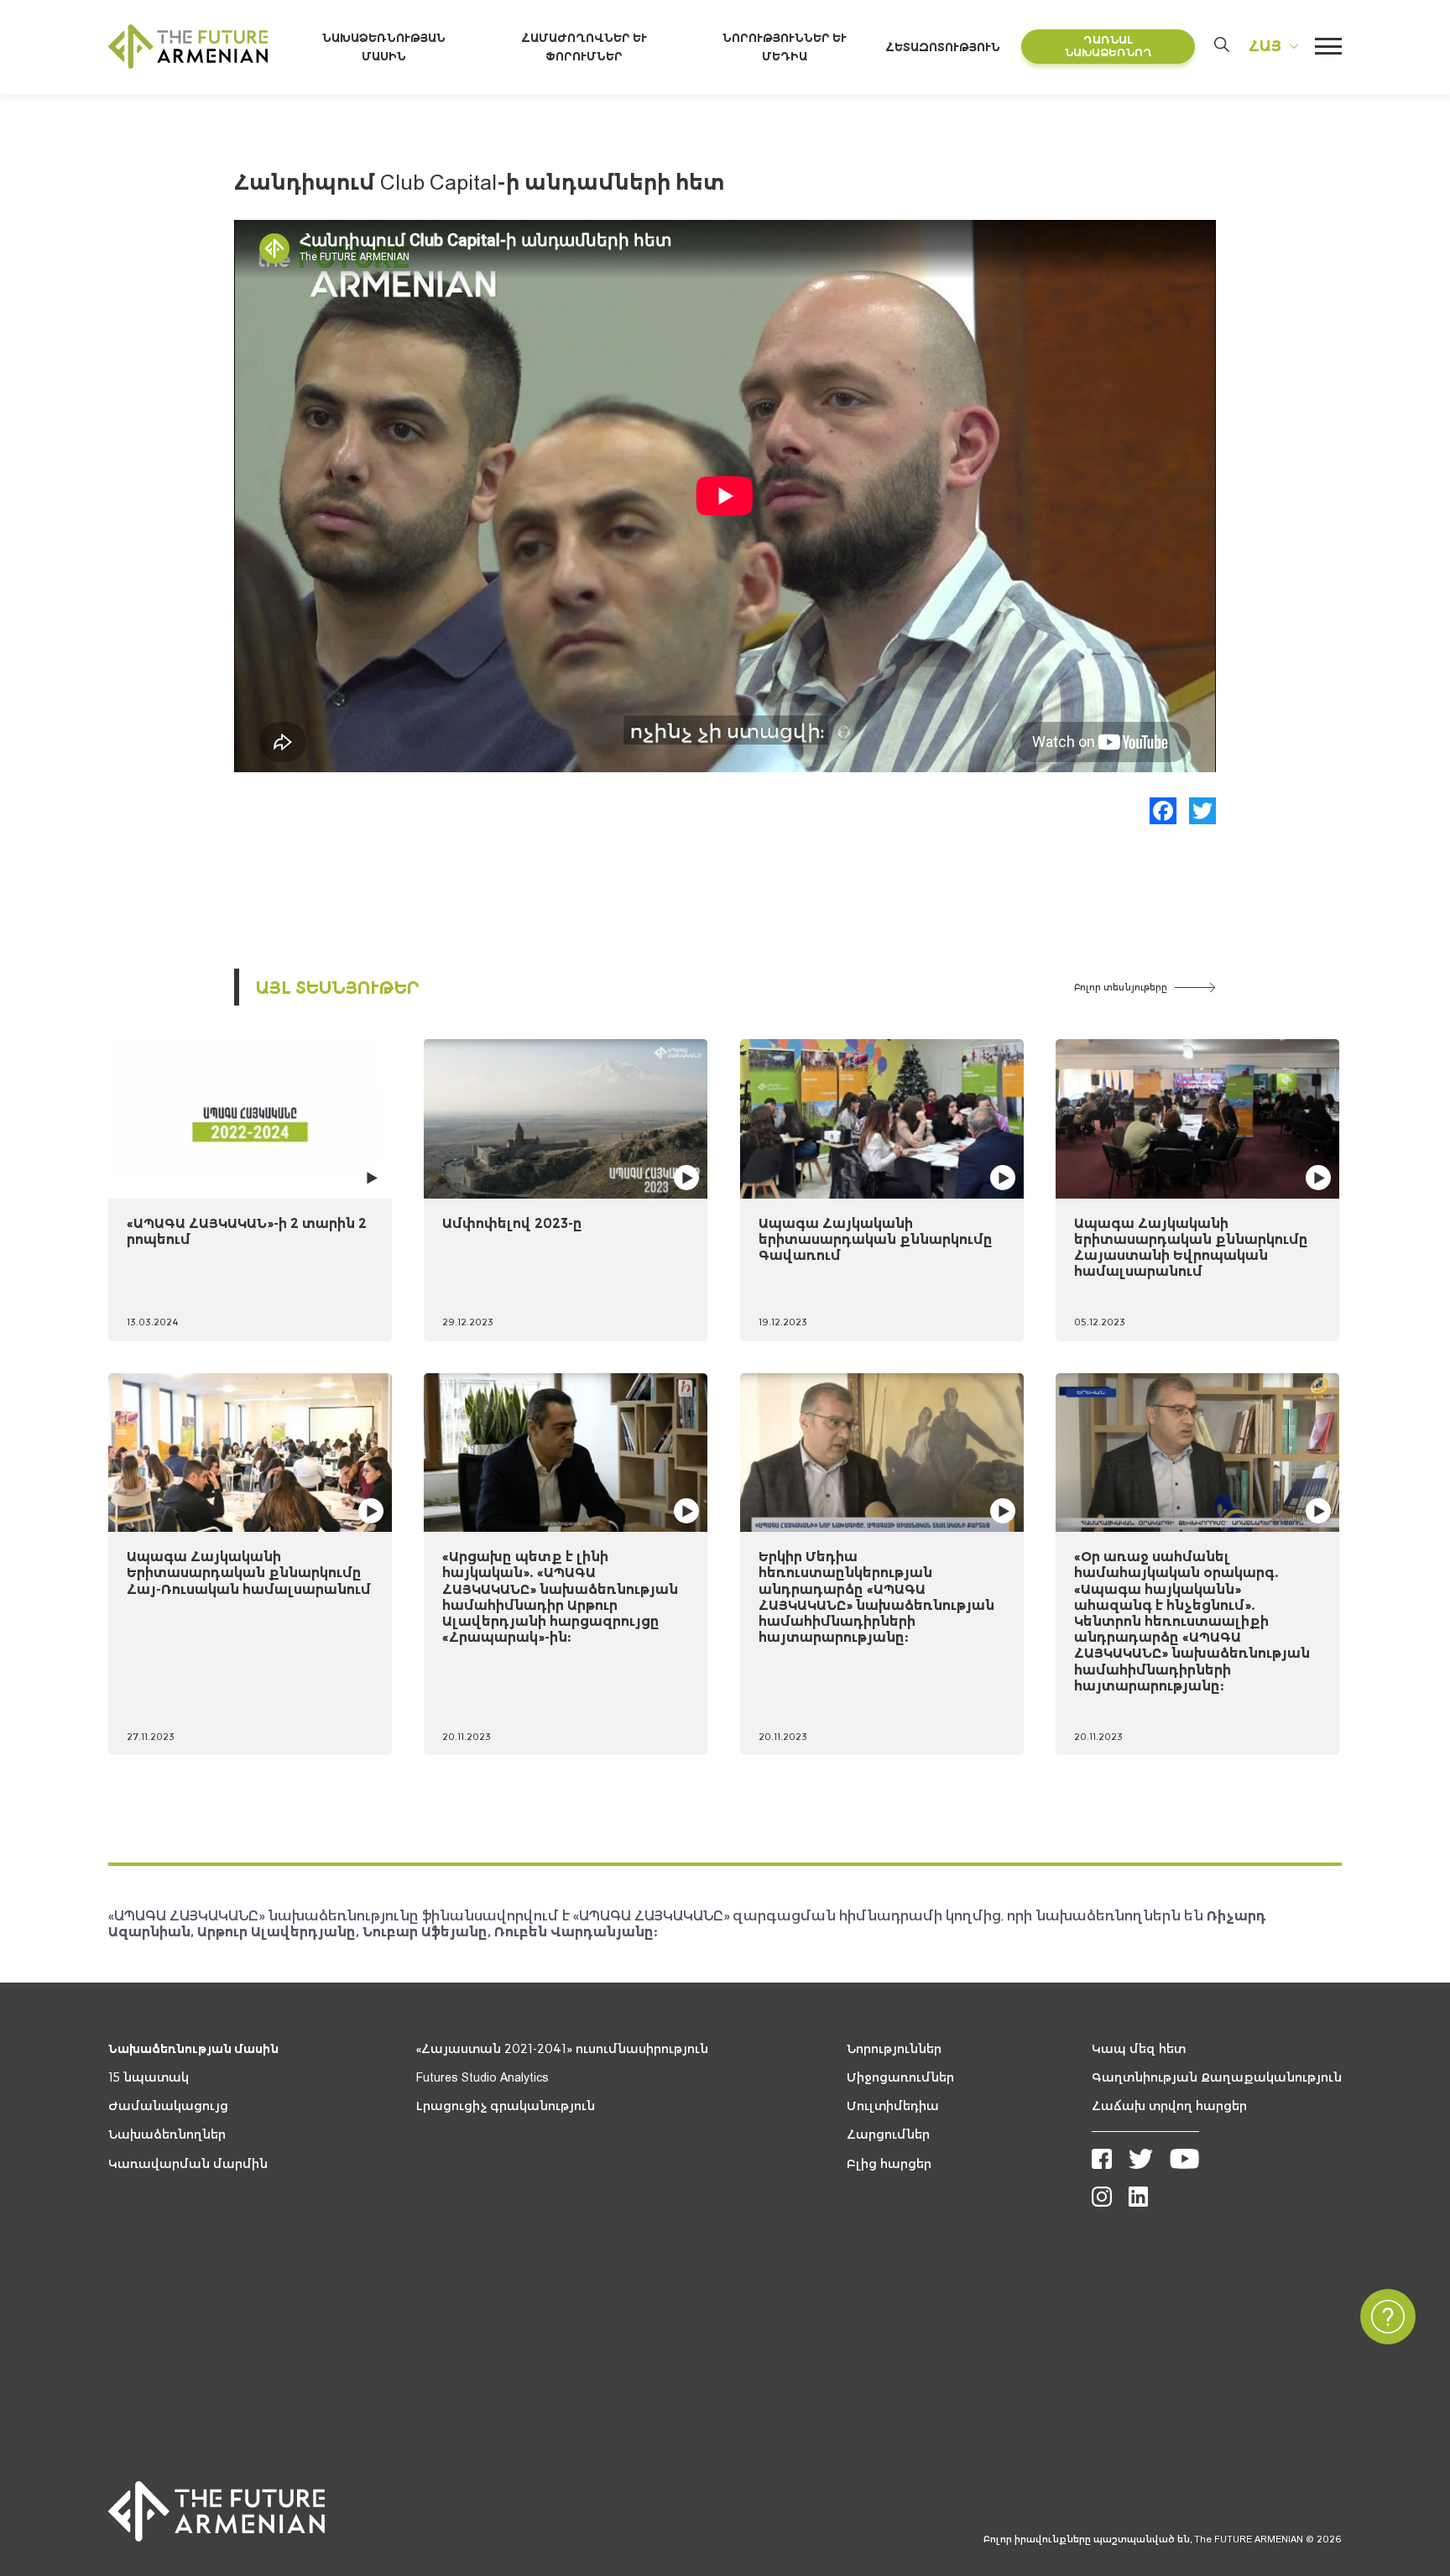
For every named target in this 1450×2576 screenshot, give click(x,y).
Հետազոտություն (943, 47)
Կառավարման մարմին (188, 2164)
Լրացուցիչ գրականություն (506, 2106)
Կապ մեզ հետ (1139, 2049)
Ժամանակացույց (168, 2106)
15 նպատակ (149, 2077)
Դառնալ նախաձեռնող (1108, 47)
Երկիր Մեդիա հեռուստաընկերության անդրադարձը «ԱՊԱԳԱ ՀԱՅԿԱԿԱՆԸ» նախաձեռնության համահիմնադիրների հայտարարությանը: (876, 1596)
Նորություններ (894, 2049)
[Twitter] (1202, 811)
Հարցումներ (888, 2134)
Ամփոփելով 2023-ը (512, 1223)
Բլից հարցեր (889, 2164)
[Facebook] (1163, 811)
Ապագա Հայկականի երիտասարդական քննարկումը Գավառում (876, 1239)
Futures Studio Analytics (482, 2077)
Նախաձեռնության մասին (193, 2049)
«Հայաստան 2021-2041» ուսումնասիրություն (562, 2049)
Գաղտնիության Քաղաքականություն (1217, 2077)
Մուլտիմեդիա (893, 2106)
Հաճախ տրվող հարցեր (1169, 2106)
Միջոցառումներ (900, 2077)
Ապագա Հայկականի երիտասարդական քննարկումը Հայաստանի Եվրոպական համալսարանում (1191, 1247)
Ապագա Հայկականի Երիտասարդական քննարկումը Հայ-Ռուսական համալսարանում (249, 1572)
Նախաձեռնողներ (167, 2134)
